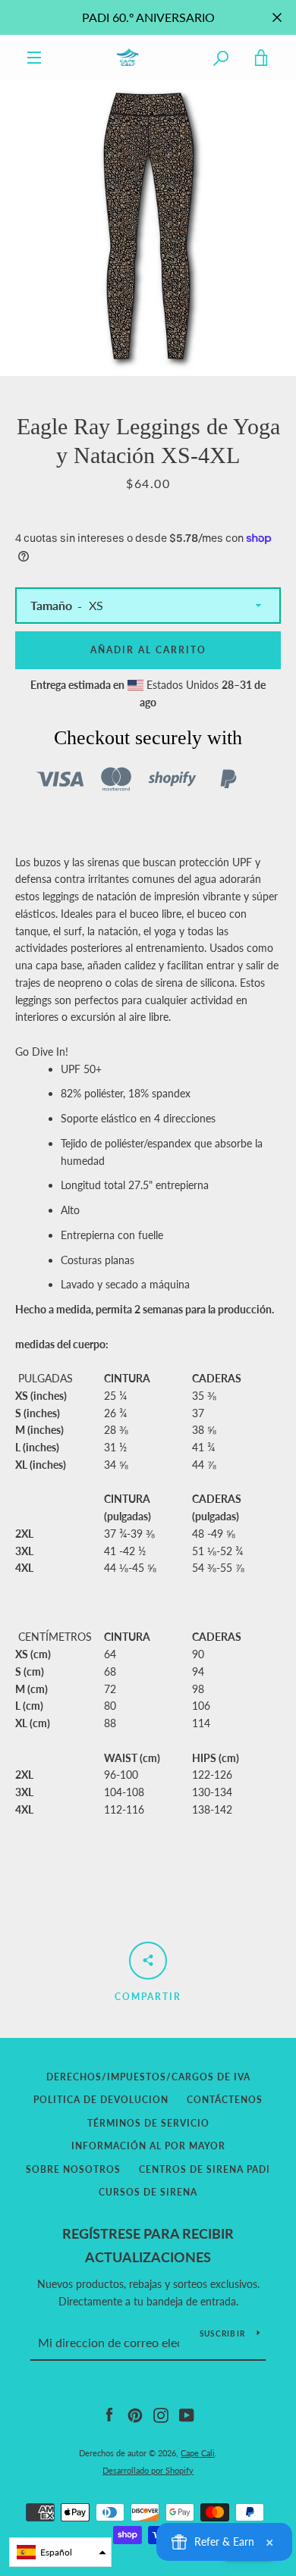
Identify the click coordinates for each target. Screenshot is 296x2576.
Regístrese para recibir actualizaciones (148, 2245)
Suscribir (222, 2333)
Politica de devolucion (101, 2100)
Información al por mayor (148, 2146)
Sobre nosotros (73, 2169)
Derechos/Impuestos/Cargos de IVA (148, 2077)
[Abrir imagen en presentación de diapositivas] (148, 228)
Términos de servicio (148, 2123)
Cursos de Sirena (148, 2192)
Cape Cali (198, 2453)
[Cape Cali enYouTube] (187, 2414)
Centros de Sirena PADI (205, 2169)
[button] (60, 2552)
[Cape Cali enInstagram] (161, 2414)
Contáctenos (225, 2100)
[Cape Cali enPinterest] (135, 2414)
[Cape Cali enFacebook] (109, 2414)
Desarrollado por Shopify (148, 2470)
